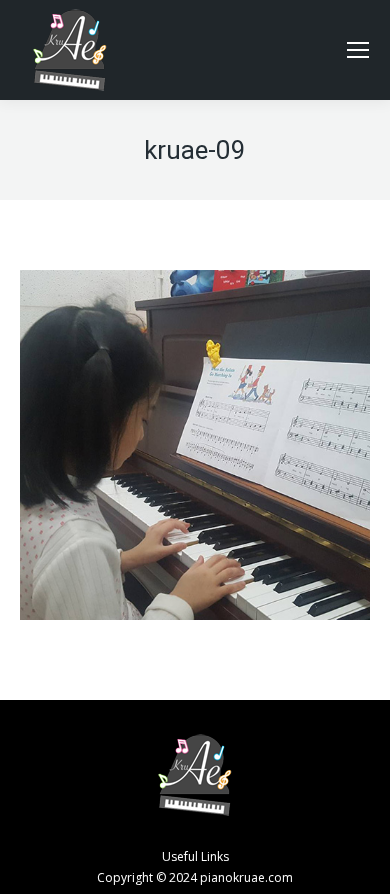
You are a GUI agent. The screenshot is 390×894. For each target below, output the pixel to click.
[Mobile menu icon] (358, 50)
